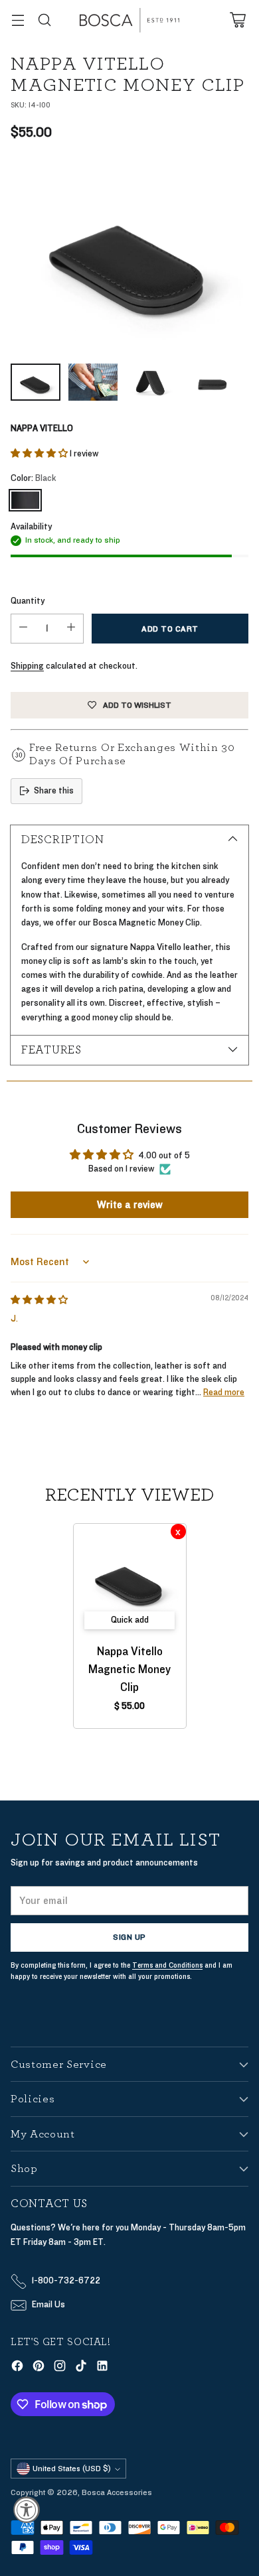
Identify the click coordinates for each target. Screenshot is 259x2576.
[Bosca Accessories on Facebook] (17, 2368)
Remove (178, 1531)
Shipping (27, 666)
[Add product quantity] (71, 629)
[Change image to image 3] (150, 382)
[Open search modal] (44, 20)
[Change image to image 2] (93, 382)
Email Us (48, 2305)
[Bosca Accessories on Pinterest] (39, 2368)
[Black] (129, 256)
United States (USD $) (72, 2469)
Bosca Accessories (117, 2492)
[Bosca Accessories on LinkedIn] (102, 2368)
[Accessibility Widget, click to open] (27, 2510)
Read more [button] (224, 1392)
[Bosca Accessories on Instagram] (60, 2368)
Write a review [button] (130, 1205)
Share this (54, 791)
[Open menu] (18, 20)
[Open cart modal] (237, 20)
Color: (34, 478)
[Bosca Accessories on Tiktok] (81, 2368)
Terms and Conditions (167, 1965)
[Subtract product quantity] (23, 629)
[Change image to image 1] (36, 382)
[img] (39, 1300)
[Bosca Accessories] (129, 20)
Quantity (28, 601)
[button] (40, 454)
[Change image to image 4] (211, 382)
